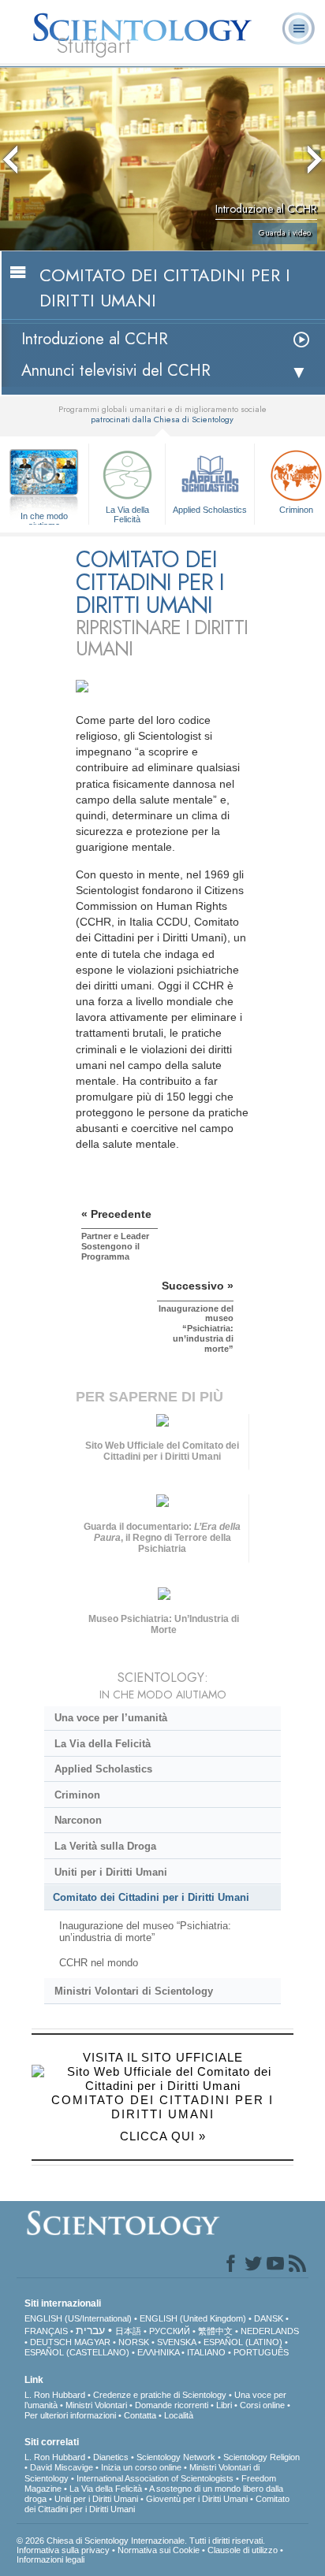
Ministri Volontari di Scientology (134, 1991)
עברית (90, 2330)
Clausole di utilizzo (243, 2550)
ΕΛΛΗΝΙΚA (158, 2352)
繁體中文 (215, 2331)
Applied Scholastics (210, 510)
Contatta (140, 2415)
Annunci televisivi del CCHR (116, 371)
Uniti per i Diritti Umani (111, 1872)
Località (179, 2415)
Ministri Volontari (96, 2405)
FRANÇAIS (46, 2331)
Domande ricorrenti (172, 2405)
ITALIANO (206, 2352)
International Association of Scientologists (155, 2478)
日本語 (128, 2331)
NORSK (134, 2342)
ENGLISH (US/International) (78, 2318)
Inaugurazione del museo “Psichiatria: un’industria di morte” (145, 1932)
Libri (224, 2405)
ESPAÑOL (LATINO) (243, 2342)
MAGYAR (92, 2342)
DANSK (269, 2318)
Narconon (78, 1820)
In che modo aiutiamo (44, 517)
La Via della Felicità (127, 514)
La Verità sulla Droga (105, 1846)
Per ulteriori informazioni (70, 2415)
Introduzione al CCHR (95, 339)
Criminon (77, 1795)
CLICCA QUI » (163, 2136)
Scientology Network (176, 2457)
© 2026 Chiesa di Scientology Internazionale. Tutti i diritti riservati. (141, 2541)
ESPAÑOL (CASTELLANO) (77, 2352)
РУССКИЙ (170, 2331)
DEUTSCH (51, 2342)
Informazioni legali (50, 2559)
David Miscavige (62, 2467)
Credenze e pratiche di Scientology (160, 2395)
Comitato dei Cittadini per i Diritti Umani (151, 1897)
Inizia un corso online (141, 2467)
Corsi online (262, 2405)
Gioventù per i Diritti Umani (197, 2499)
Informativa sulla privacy (63, 2550)
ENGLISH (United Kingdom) (193, 2318)
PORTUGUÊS (261, 2352)
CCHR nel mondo (99, 1963)
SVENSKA (176, 2342)
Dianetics (111, 2457)
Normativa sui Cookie (159, 2550)
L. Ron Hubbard (55, 2395)
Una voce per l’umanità (111, 1718)
